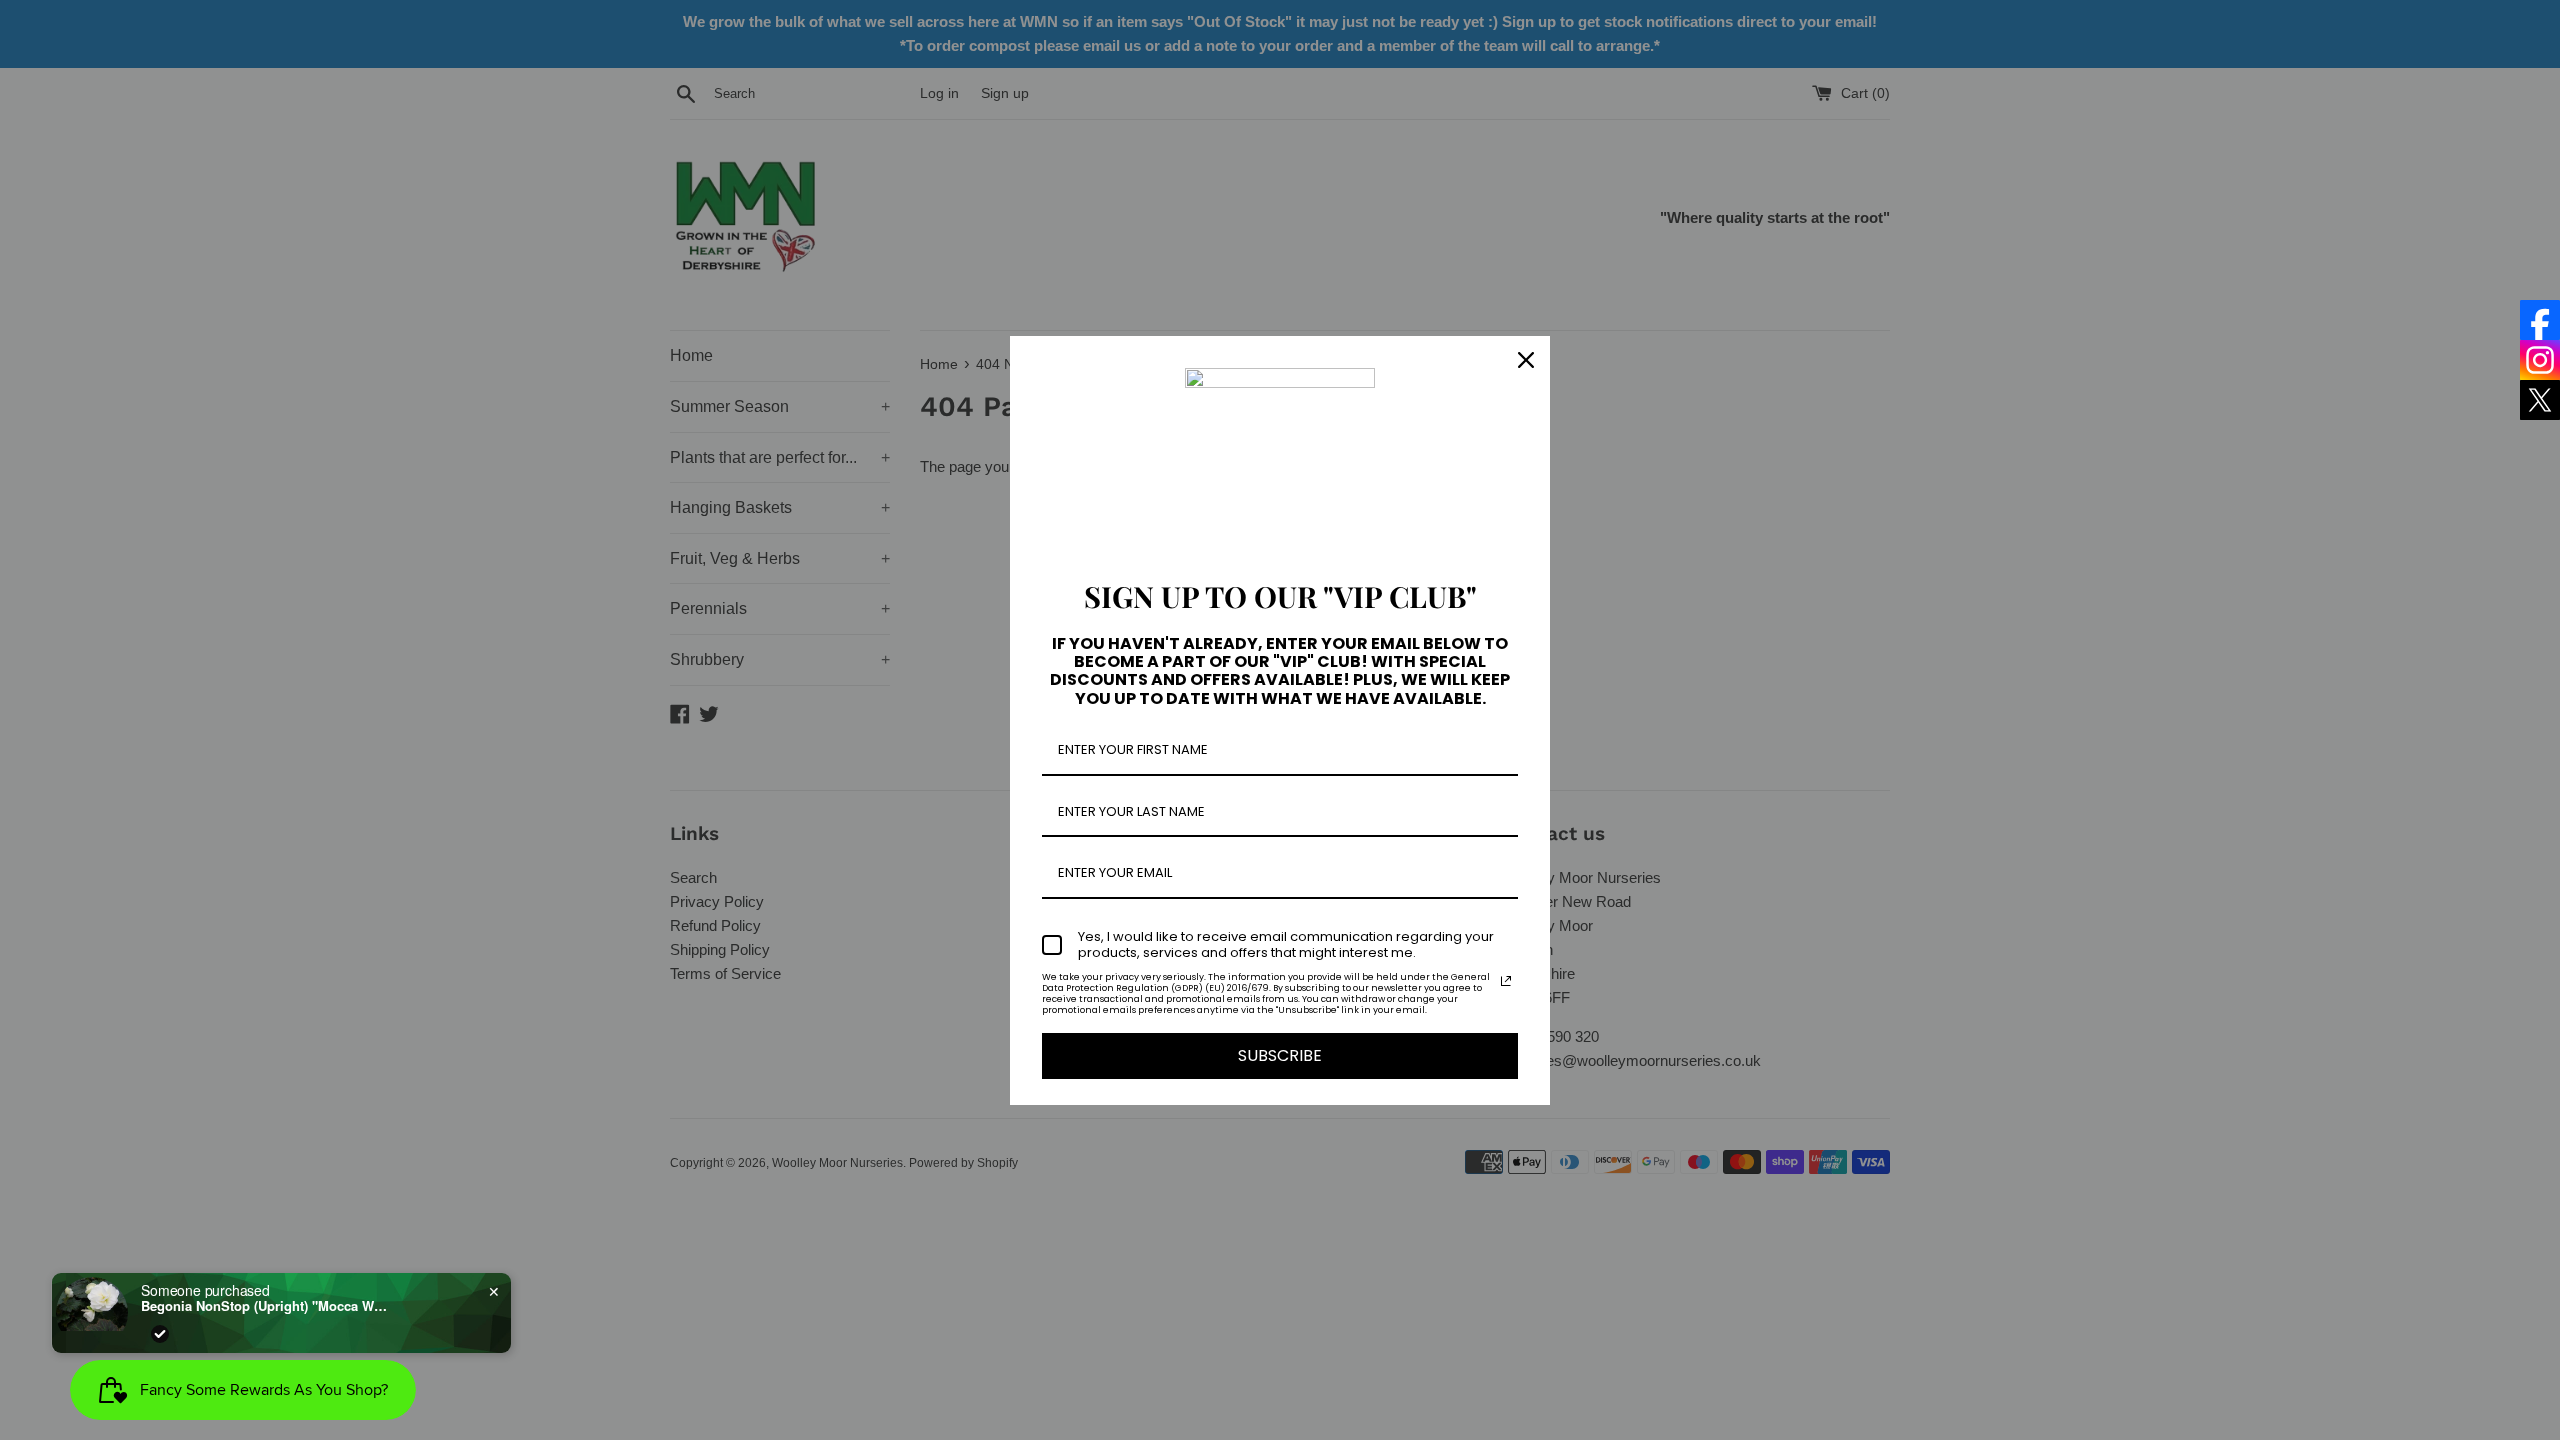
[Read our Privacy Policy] (1506, 981)
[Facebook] (2540, 320)
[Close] (1526, 360)
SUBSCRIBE (1280, 1055)
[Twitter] (2540, 400)
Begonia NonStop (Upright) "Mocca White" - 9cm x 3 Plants (266, 1306)
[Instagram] (2540, 360)
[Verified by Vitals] (160, 1334)
